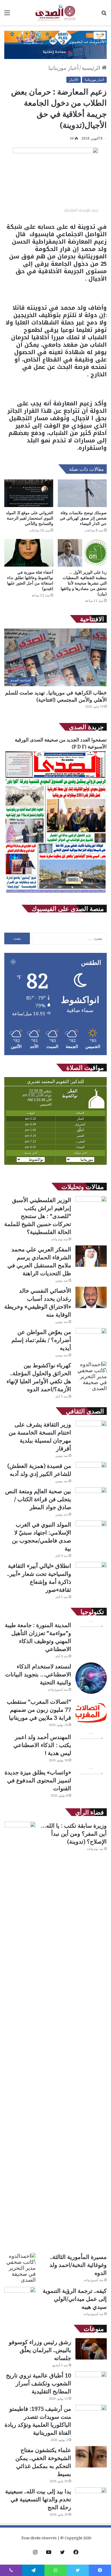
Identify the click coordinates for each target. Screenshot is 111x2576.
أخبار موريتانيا (63, 68)
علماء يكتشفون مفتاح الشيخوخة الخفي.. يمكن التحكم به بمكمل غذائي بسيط (43, 2462)
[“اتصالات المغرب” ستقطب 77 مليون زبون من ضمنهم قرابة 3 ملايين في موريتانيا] (91, 1713)
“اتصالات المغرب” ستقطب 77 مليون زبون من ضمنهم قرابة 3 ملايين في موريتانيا (39, 1710)
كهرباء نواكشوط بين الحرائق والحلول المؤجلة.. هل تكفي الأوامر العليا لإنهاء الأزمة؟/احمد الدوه (39, 1377)
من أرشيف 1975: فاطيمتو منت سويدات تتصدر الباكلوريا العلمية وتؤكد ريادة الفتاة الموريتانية (38, 2421)
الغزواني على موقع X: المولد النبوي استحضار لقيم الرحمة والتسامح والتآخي (30, 518)
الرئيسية (92, 68)
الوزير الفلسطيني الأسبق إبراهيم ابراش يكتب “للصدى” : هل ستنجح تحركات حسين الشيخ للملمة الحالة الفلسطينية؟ (38, 1216)
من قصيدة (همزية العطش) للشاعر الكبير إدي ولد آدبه (39, 1470)
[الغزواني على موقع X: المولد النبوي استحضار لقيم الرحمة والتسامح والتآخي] (29, 493)
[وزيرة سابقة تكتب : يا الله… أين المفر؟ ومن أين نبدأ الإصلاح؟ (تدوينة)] (20, 2035)
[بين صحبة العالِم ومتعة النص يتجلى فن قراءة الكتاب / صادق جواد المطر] (91, 1498)
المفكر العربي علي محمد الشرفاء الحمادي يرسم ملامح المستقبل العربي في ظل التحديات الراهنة (39, 1261)
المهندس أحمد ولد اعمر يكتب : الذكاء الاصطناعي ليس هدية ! (42, 1745)
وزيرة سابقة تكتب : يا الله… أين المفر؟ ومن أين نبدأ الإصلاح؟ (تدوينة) (74, 1834)
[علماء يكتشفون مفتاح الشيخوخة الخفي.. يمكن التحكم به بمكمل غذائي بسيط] (91, 2457)
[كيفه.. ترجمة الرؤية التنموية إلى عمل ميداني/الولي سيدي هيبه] (20, 2298)
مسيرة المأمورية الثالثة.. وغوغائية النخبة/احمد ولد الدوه (78, 2265)
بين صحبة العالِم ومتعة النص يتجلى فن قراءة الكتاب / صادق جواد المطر (38, 1499)
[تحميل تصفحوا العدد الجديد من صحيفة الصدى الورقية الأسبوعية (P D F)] (55, 893)
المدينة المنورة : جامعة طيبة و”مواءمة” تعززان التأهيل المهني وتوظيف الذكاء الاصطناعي (38, 1637)
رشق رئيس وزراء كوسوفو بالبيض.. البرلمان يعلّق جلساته (40, 2350)
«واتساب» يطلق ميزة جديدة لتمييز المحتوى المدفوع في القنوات (38, 1780)
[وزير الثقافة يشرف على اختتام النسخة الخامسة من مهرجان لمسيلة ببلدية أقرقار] (91, 1431)
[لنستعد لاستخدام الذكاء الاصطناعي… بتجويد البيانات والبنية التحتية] (91, 1678)
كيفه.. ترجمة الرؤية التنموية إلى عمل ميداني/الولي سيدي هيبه (75, 2299)
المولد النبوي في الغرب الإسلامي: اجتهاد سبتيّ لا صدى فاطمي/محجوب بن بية (42, 1536)
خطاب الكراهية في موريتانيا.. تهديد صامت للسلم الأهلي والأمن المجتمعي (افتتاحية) (56, 696)
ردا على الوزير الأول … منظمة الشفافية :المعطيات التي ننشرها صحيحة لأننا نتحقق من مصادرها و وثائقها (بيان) (84, 583)
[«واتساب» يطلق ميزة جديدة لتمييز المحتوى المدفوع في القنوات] (91, 1784)
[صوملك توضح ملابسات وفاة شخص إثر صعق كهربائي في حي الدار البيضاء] (82, 493)
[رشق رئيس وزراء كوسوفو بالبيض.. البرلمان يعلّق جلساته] (91, 2349)
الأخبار (74, 80)
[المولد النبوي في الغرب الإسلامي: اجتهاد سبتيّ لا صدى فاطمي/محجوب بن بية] (91, 1531)
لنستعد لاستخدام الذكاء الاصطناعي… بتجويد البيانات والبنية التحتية (38, 1674)
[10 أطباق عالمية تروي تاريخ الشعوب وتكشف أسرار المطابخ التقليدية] (91, 2382)
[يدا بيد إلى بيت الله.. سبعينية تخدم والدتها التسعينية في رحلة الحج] (91, 2498)
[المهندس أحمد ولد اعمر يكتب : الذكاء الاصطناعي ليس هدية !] (91, 1749)
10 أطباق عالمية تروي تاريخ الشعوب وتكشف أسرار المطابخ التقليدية (39, 2383)
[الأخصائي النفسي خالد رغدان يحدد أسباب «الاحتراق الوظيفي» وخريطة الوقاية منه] (91, 1297)
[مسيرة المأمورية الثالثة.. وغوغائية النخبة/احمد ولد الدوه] (20, 2268)
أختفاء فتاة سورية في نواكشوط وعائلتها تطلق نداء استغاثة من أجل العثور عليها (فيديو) (30, 580)
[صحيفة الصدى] (55, 13)
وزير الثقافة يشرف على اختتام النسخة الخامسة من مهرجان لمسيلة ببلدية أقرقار (40, 1436)
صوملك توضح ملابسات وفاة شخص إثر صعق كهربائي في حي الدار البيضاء (83, 518)
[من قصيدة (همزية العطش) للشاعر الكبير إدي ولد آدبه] (91, 1473)
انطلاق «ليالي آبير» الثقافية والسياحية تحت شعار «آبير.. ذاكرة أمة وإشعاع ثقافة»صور (39, 1578)
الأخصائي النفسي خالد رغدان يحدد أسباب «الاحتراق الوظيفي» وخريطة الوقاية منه (38, 1303)
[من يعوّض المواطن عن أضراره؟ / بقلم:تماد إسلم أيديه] (91, 1339)
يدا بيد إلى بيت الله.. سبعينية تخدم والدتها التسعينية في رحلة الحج (38, 2499)
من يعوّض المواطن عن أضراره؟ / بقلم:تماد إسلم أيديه (41, 1340)
